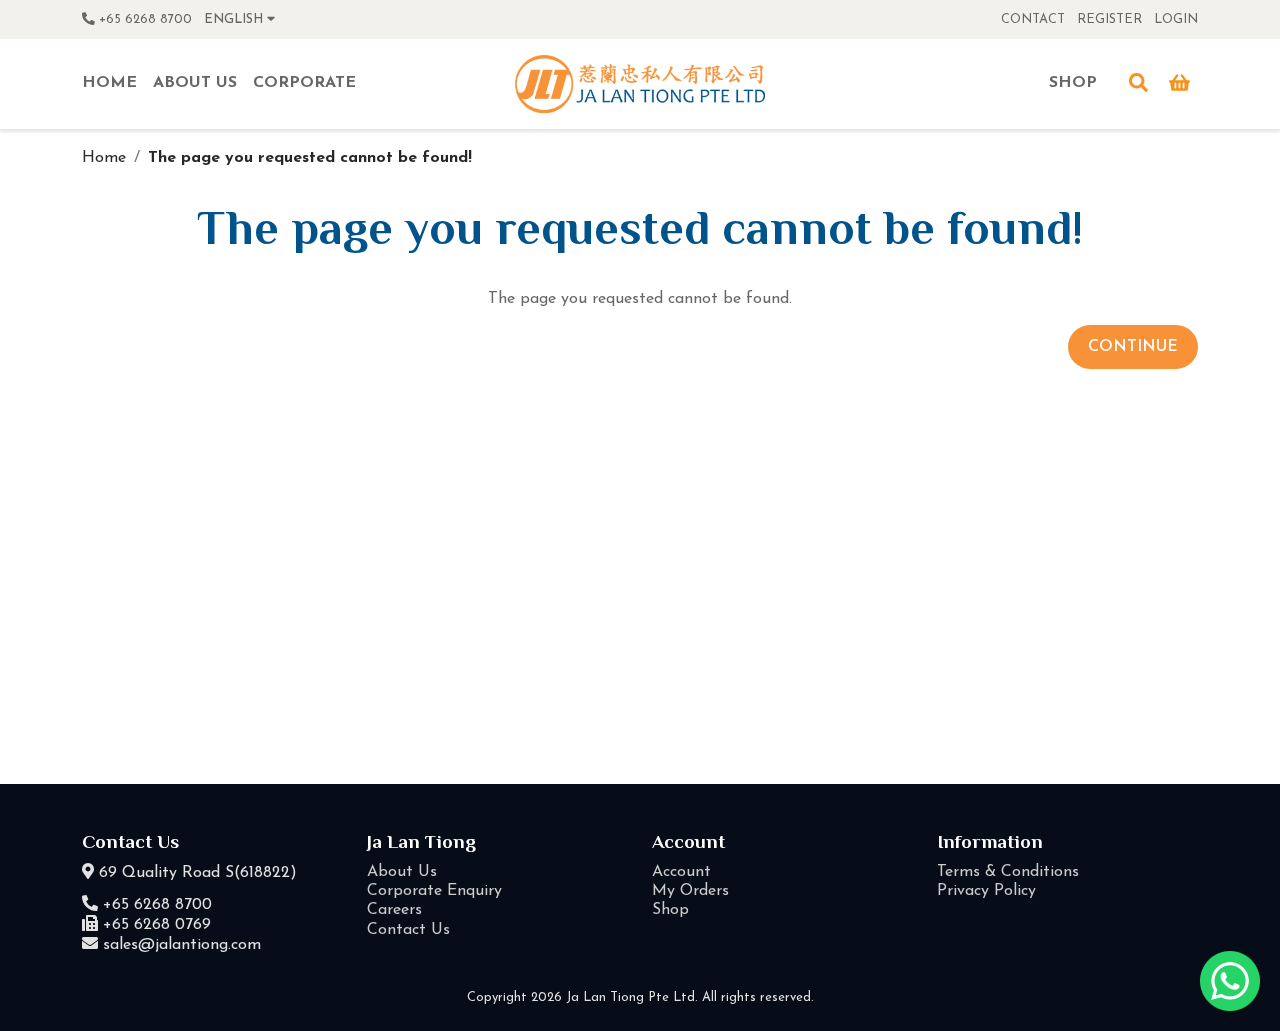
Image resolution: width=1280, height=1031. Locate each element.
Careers (394, 910)
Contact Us (408, 930)
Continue (1133, 347)
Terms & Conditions (1008, 872)
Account (681, 872)
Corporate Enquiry (434, 891)
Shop (670, 910)
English (235, 19)
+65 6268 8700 (143, 19)
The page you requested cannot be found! (310, 158)
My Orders (690, 891)
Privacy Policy (986, 891)
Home (104, 158)
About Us (402, 872)
